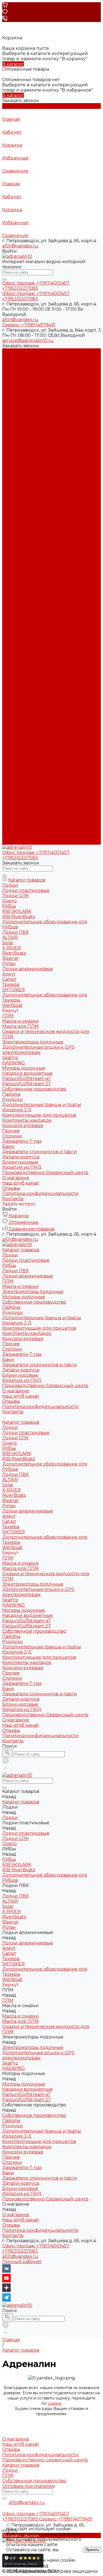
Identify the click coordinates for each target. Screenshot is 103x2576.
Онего (9, 544)
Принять (92, 2550)
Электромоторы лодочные (33, 393)
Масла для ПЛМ (20, 670)
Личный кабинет (22, 2262)
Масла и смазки (20, 388)
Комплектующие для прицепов (39, 429)
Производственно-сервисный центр (45, 2460)
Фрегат (10, 602)
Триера (11, 628)
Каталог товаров (21, 523)
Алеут (9, 617)
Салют (9, 623)
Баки (8, 461)
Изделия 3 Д (17, 424)
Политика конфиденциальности (40, 508)
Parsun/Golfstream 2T (27, 727)
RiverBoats (14, 597)
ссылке (55, 2403)
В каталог (13, 64)
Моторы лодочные (24, 398)
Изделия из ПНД (22, 482)
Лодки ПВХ (15, 372)
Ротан (9, 607)
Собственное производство (34, 403)
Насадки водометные (27, 717)
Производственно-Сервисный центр (45, 816)
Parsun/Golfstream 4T (27, 722)
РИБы (9, 367)
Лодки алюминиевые (28, 377)
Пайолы (11, 408)
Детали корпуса (21, 471)
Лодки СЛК (15, 539)
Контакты (13, 842)
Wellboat (12, 649)
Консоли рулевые (23, 440)
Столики (12, 450)
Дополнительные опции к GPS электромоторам (38, 693)
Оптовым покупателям (29, 2486)
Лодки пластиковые (26, 361)
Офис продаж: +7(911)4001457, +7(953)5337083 (36, 2249)
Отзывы (11, 502)
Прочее (11, 445)
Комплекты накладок (27, 435)
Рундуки (12, 414)
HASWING (14, 706)
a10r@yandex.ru (20, 246)
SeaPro (10, 701)
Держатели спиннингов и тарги (40, 466)
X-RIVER (12, 591)
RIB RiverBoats (19, 560)
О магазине (16, 821)
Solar (8, 586)
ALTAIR (10, 581)
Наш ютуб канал (21, 497)
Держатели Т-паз (22, 455)
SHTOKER (13, 633)
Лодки (10, 356)
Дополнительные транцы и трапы (42, 419)
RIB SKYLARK (17, 555)
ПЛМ (8, 382)
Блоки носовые (20, 476)
